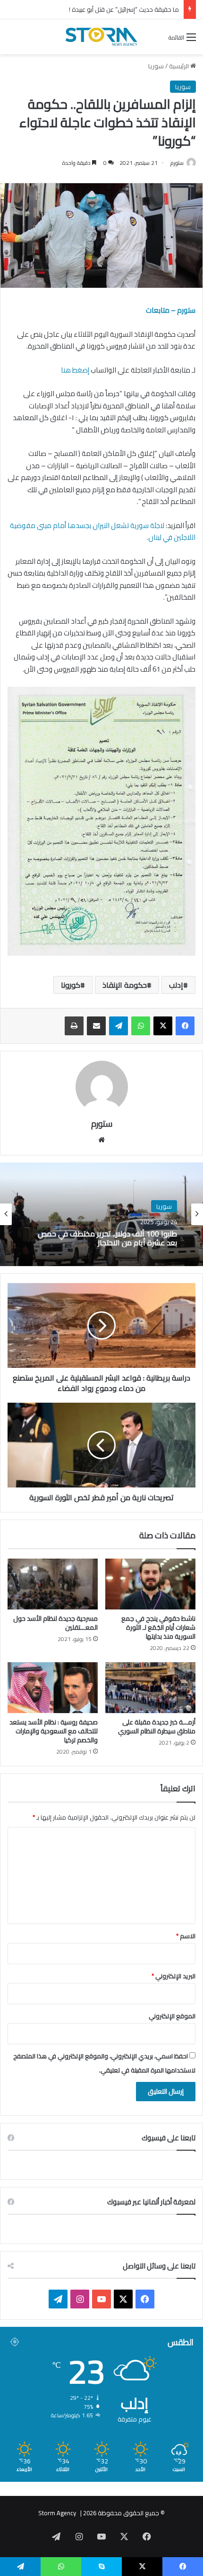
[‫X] (163, 1026)
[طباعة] (74, 1026)
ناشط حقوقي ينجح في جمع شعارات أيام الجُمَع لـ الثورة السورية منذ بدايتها (158, 1627)
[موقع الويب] (101, 1140)
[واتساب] (141, 1026)
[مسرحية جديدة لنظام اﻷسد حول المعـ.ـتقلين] (53, 1584)
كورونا (71, 985)
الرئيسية (180, 66)
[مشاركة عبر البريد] (96, 1026)
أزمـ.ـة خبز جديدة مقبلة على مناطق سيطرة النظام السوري (157, 1727)
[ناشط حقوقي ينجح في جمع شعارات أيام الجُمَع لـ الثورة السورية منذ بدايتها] (150, 1584)
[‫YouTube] (101, 2299)
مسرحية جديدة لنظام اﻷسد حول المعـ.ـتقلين (55, 1623)
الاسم (186, 1936)
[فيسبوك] (185, 1026)
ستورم (177, 163)
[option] (101, 1214)
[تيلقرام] (118, 1026)
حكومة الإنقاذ (125, 985)
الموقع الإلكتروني (172, 2016)
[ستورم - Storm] (101, 37)
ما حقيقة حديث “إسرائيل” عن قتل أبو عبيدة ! (124, 9)
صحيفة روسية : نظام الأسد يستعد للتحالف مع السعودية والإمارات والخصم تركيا (54, 1731)
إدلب (176, 985)
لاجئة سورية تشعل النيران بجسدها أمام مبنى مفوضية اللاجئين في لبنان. (103, 532)
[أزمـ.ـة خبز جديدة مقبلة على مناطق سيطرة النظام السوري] (150, 1688)
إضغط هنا (74, 370)
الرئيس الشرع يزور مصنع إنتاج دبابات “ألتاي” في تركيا (107, 1238)
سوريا (156, 66)
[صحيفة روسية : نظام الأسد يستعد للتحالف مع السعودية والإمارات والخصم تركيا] (53, 1688)
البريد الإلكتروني (173, 1976)
